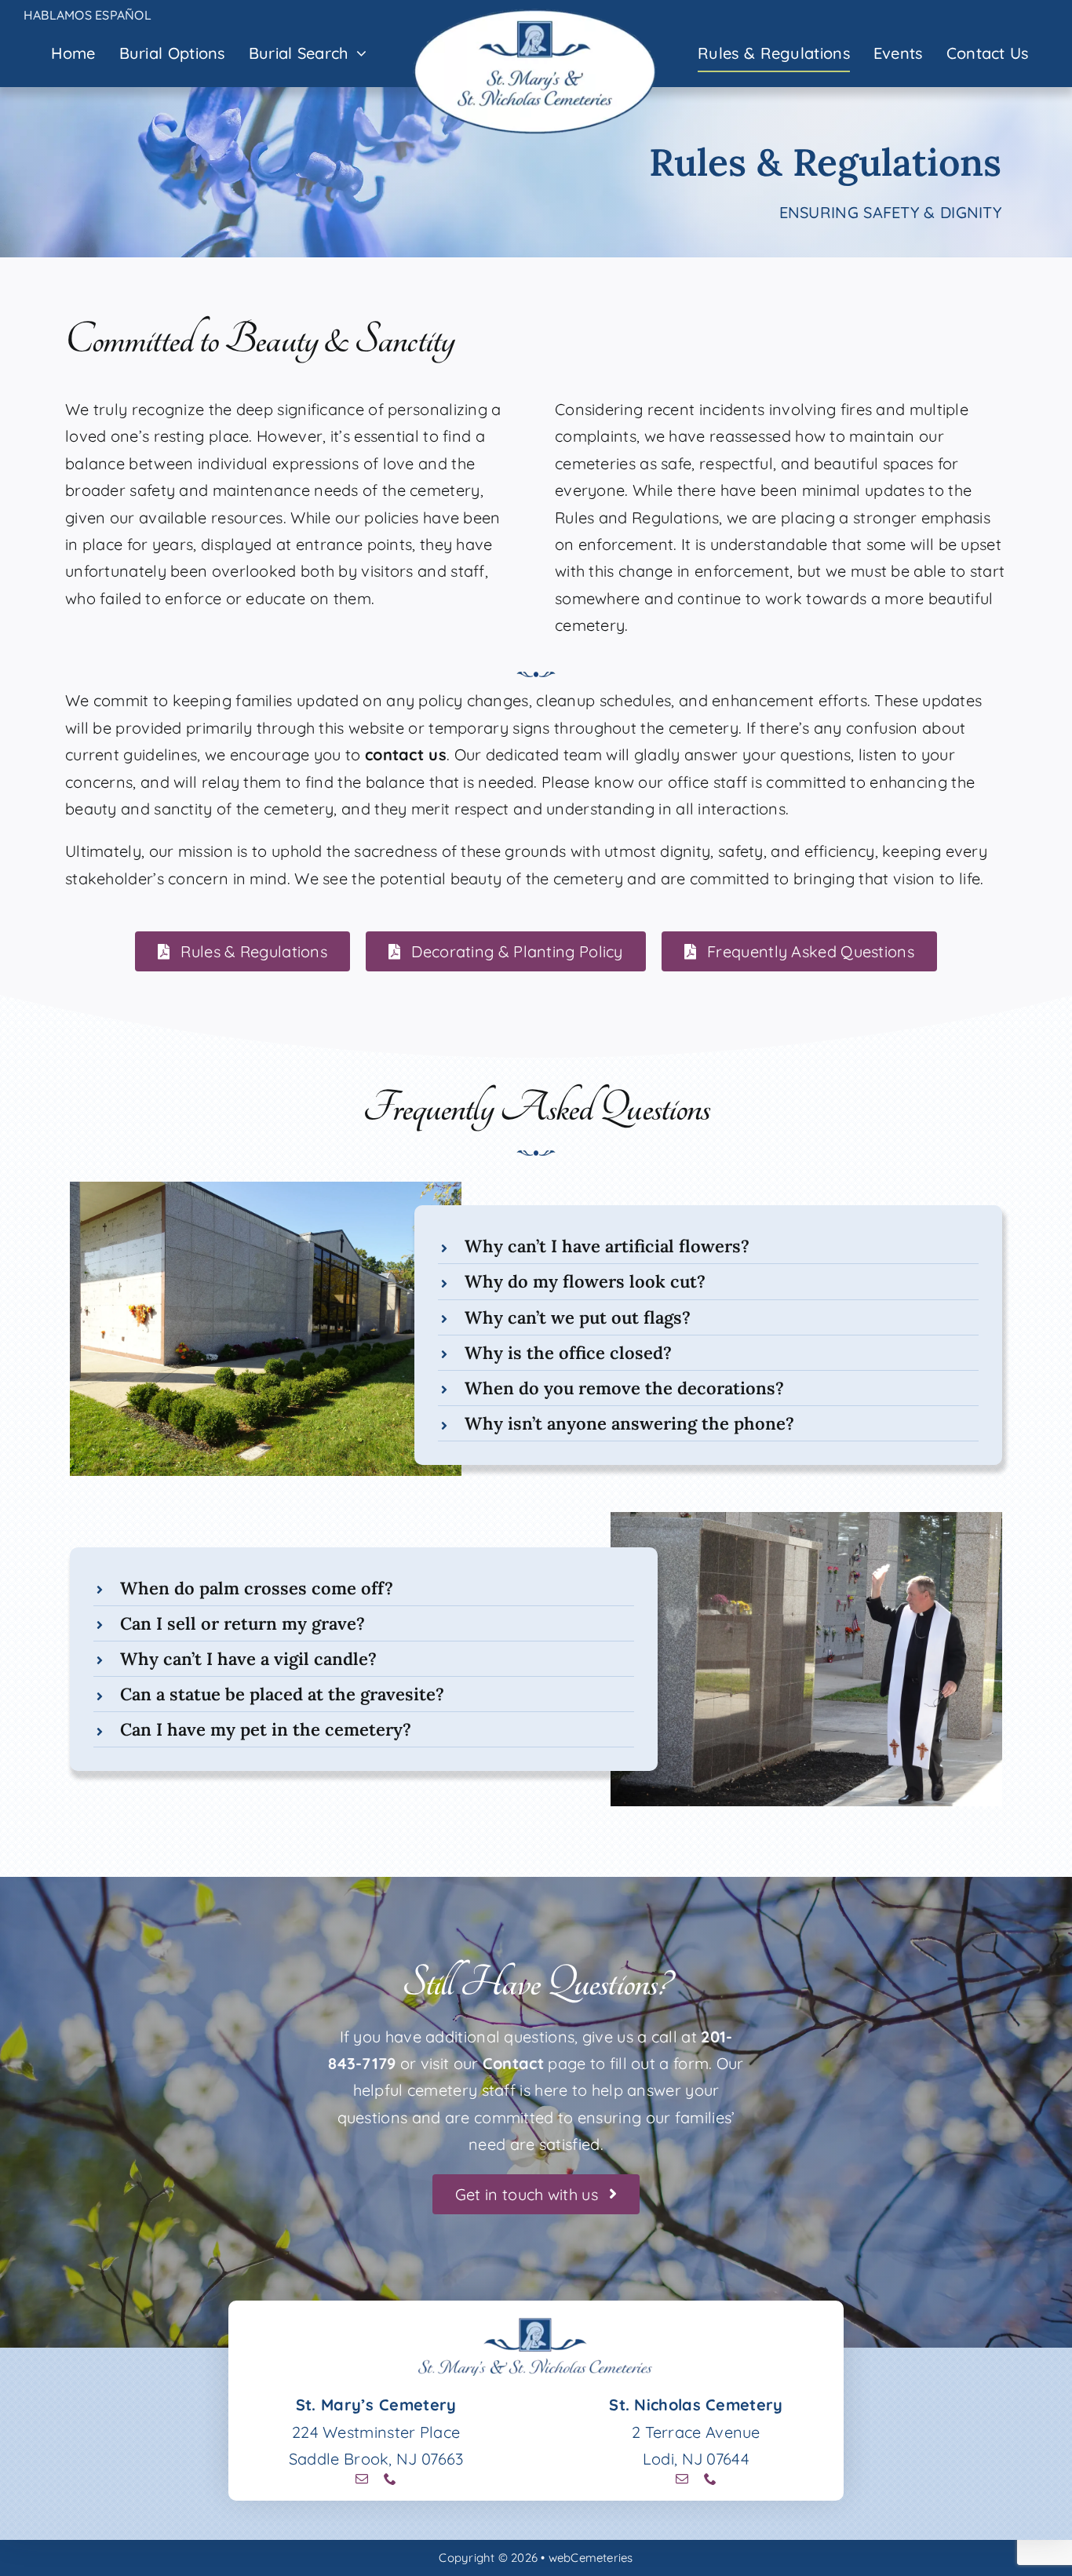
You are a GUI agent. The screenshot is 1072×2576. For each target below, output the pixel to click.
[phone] (390, 2479)
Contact (513, 2063)
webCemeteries (591, 2558)
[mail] (362, 2479)
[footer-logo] (536, 2324)
